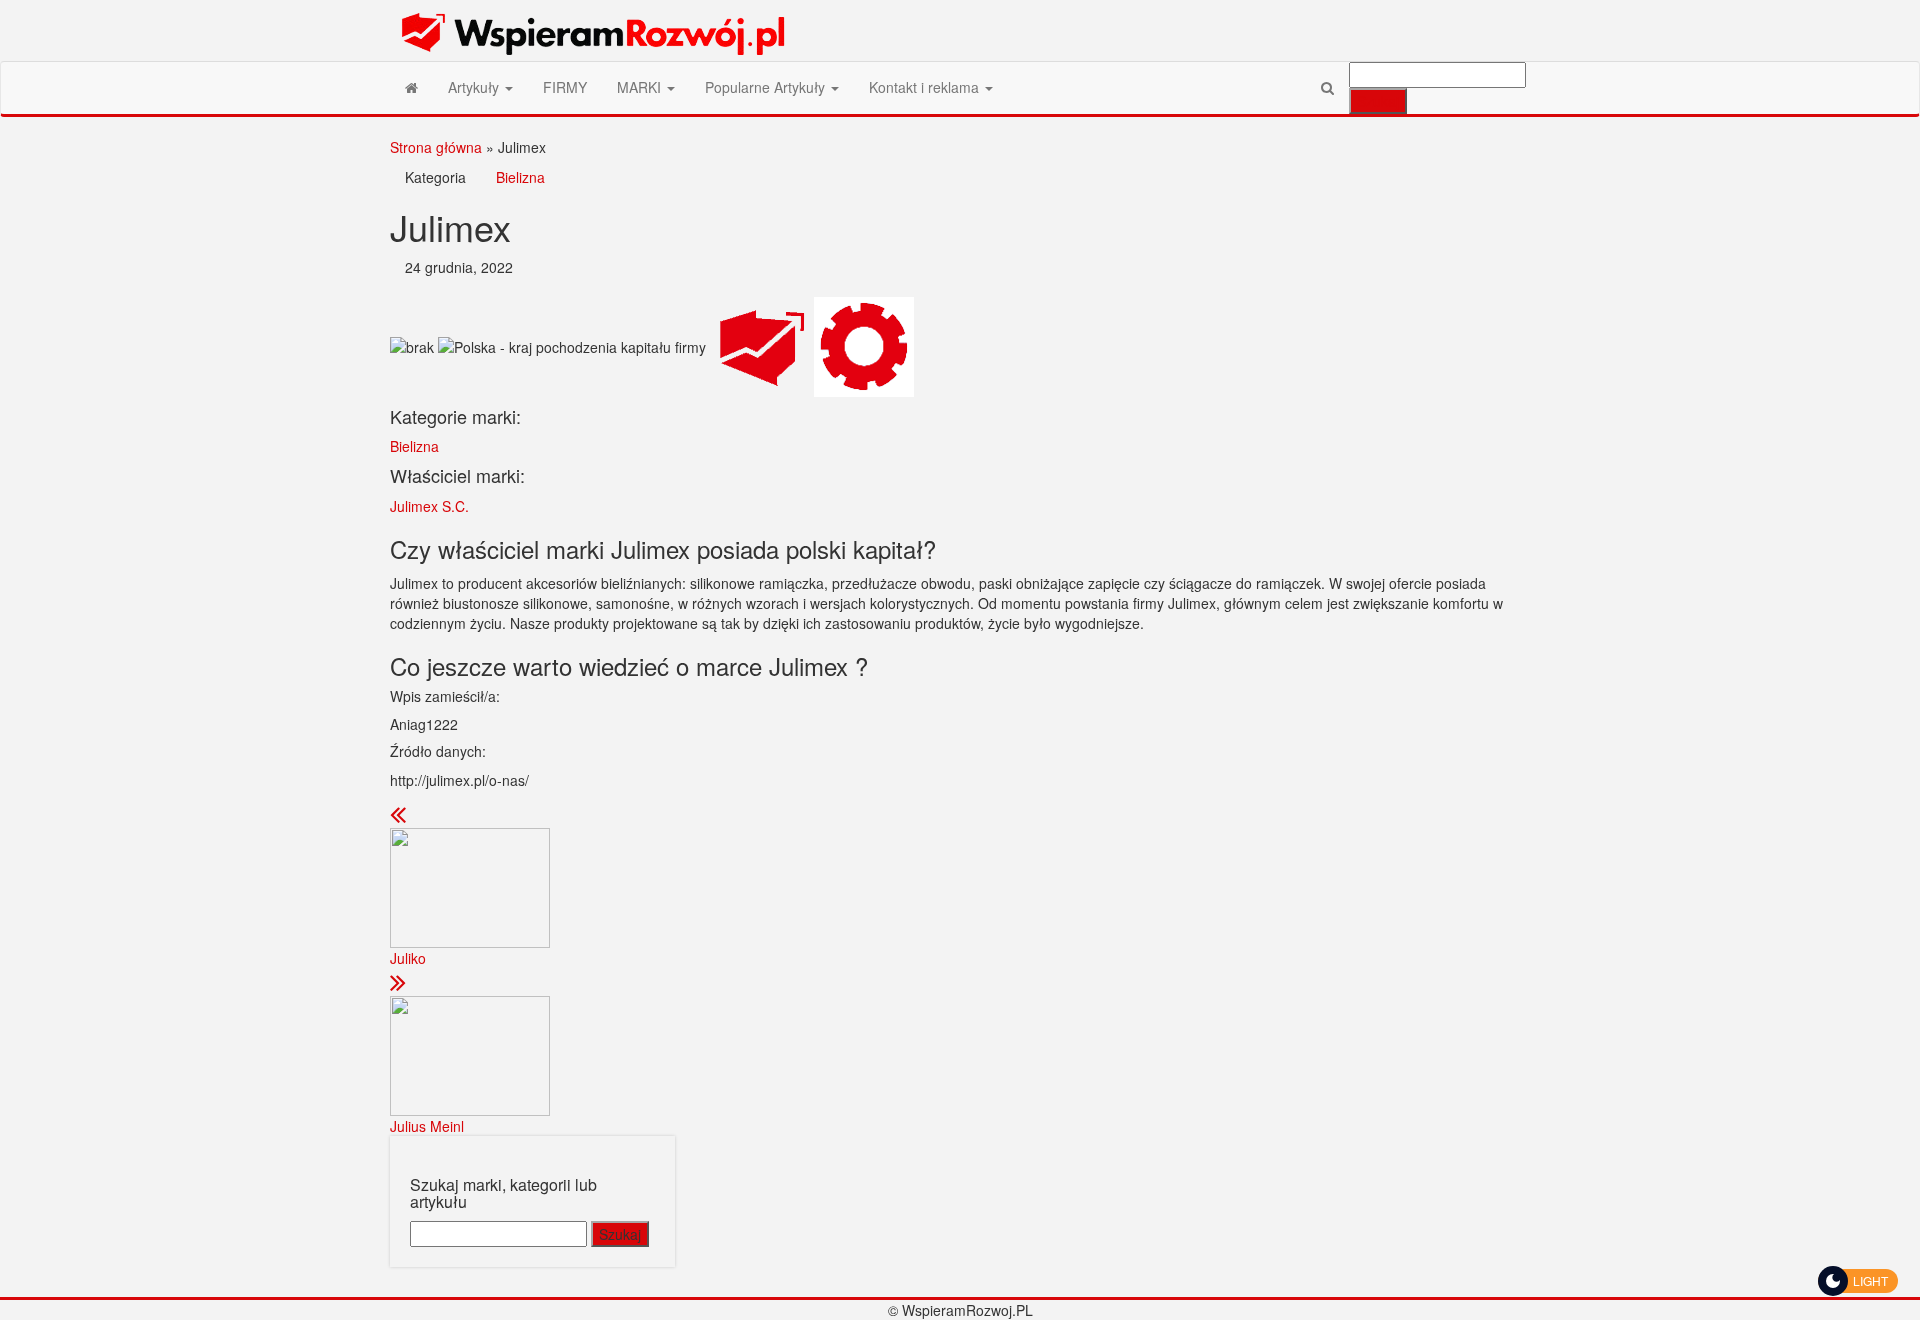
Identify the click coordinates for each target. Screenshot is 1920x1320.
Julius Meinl (427, 1126)
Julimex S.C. (429, 506)
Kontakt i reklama (926, 87)
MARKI (641, 87)
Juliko (408, 958)
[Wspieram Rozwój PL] (411, 87)
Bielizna (520, 177)
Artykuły (475, 87)
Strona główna (436, 147)
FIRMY (565, 87)
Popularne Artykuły (767, 87)
